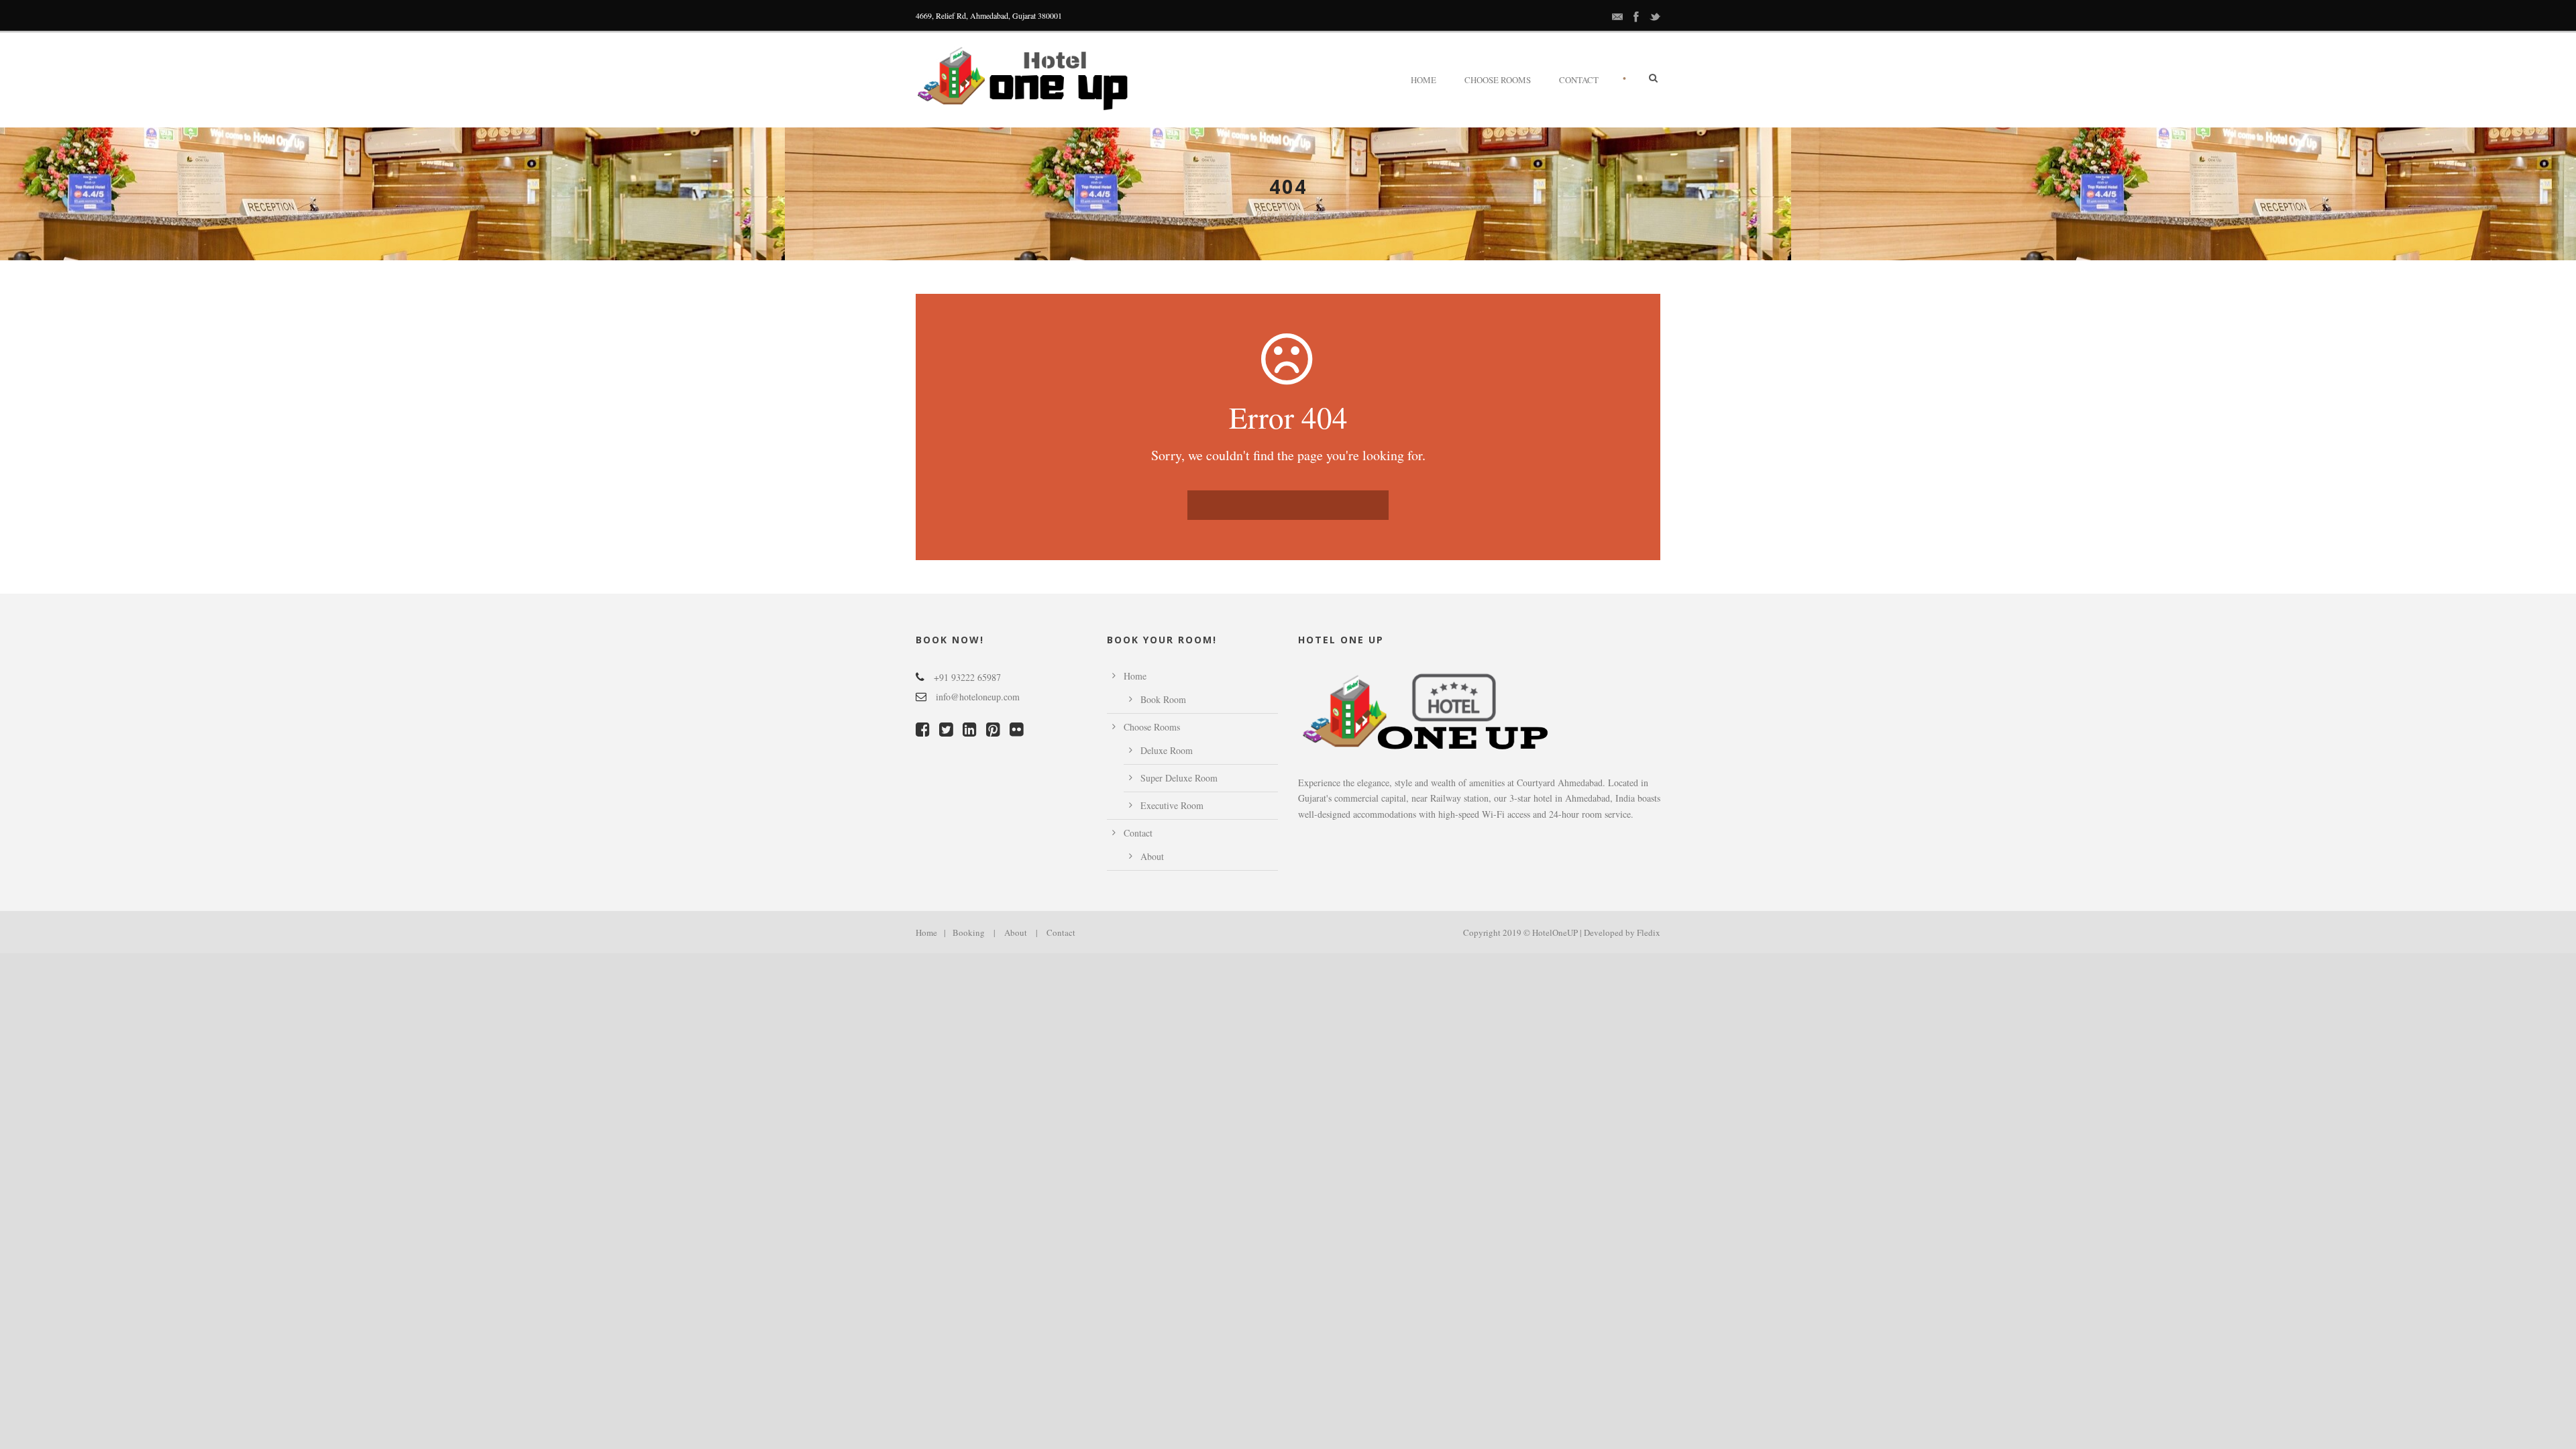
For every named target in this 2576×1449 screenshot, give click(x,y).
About (1152, 856)
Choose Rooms (1498, 80)
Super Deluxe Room (1179, 778)
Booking (969, 932)
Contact (1579, 80)
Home (1424, 80)
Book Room (1163, 699)
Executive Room (1172, 805)
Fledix (1649, 932)
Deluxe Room (1167, 750)
